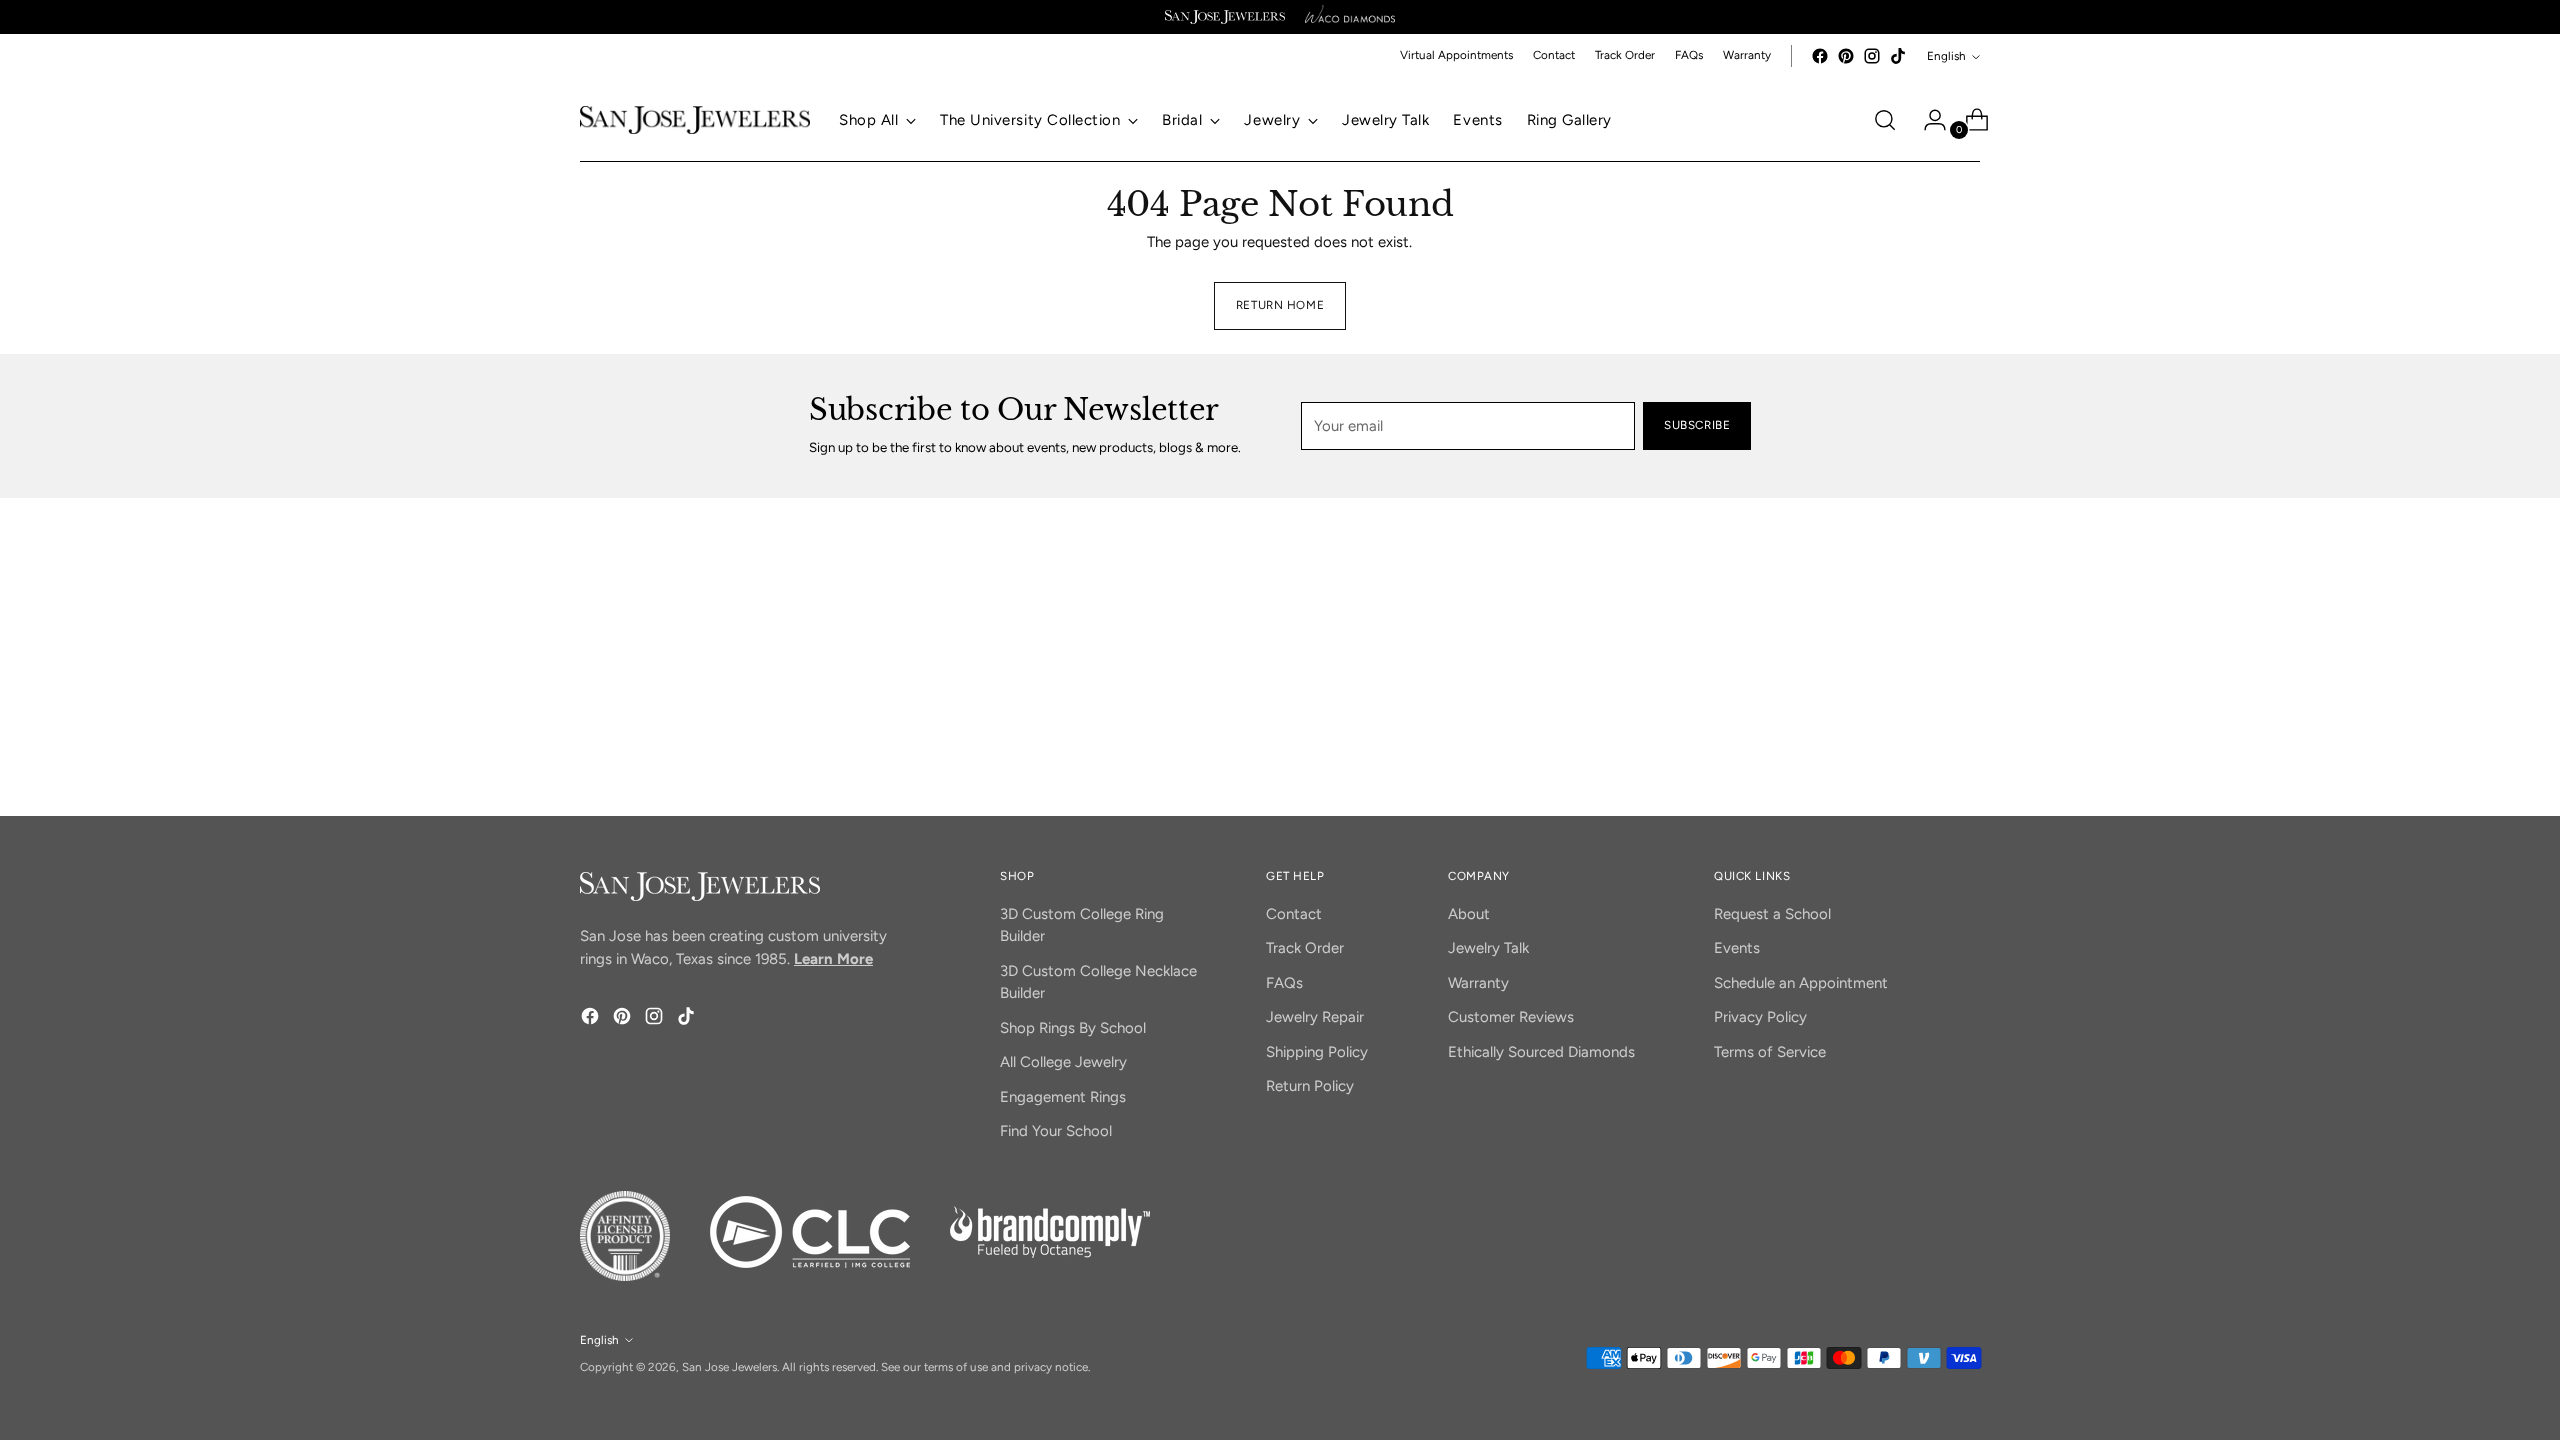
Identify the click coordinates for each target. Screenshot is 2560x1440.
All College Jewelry (1063, 1062)
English (1946, 56)
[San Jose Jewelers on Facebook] (1820, 56)
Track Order (1305, 948)
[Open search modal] (1885, 120)
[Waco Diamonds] (1350, 17)
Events (1737, 948)
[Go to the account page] (1927, 120)
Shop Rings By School (1073, 1028)
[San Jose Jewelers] (1225, 17)
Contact (1294, 914)
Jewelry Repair (1315, 1017)
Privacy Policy (1760, 1017)
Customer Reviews (1511, 1017)
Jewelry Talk (1488, 948)
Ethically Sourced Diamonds (1541, 1052)
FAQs (1284, 983)
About (1469, 914)
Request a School (1772, 914)
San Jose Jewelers (729, 1367)
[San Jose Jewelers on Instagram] (1872, 56)
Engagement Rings (1063, 1097)
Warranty (1478, 983)
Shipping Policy (1317, 1052)
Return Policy (1310, 1086)
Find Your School (1056, 1131)
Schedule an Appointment (1801, 983)
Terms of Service (1770, 1052)
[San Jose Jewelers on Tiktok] (1898, 56)
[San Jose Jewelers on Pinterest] (1846, 56)
